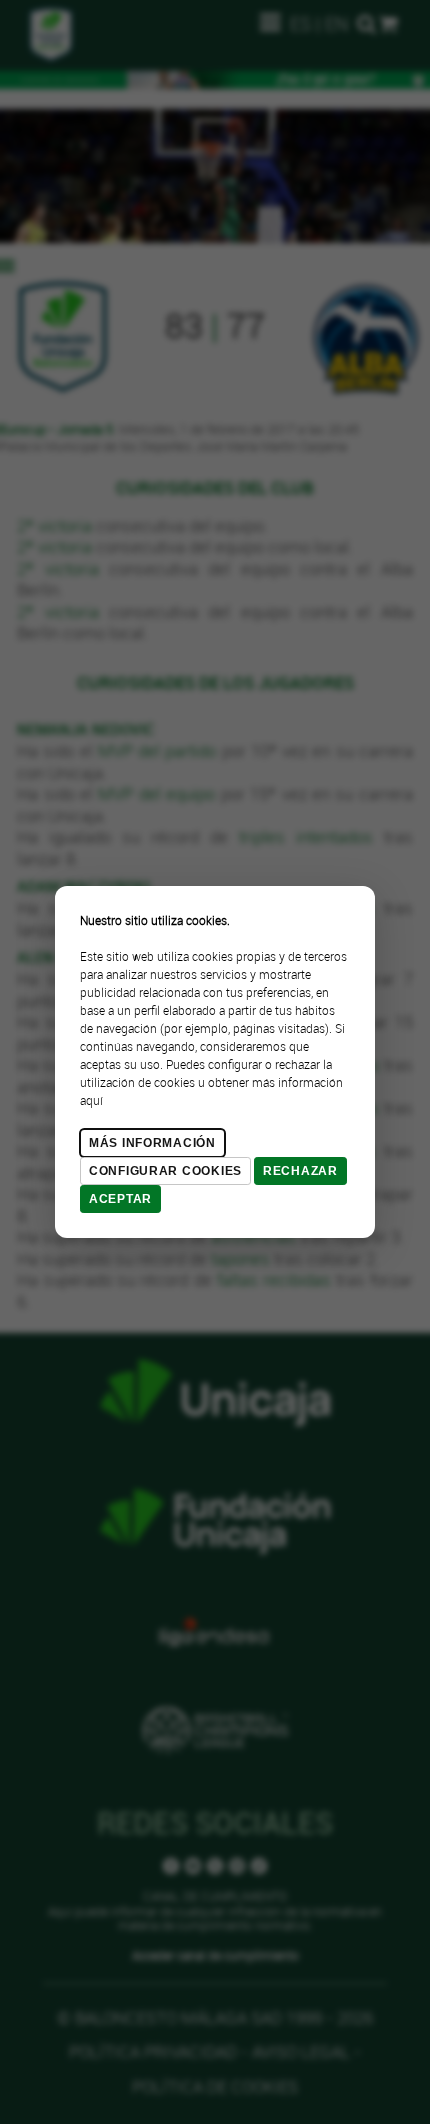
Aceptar (120, 1199)
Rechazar (300, 1171)
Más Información (152, 1143)
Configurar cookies (165, 1171)
